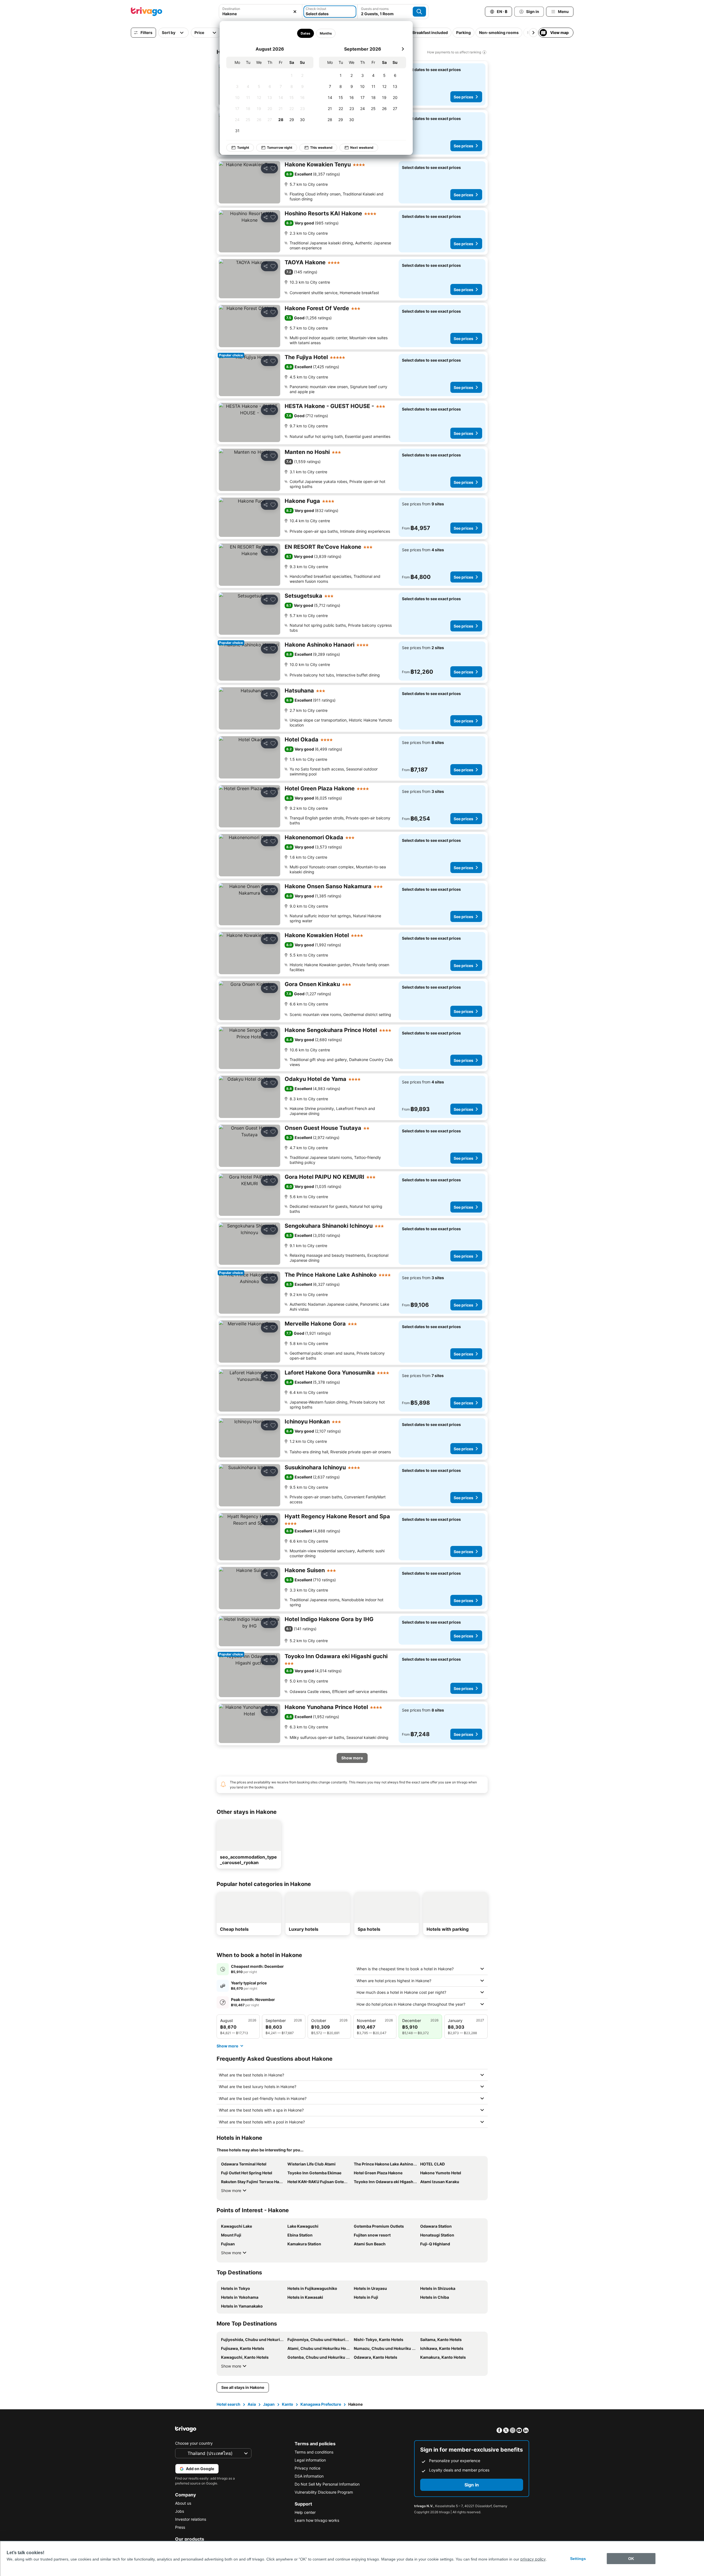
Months (326, 33)
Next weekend (362, 147)
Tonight (243, 147)
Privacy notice (307, 2468)
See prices (463, 97)
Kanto (288, 2404)
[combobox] (261, 14)
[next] (403, 49)
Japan (269, 2404)
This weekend (321, 147)
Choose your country (194, 2443)
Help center (305, 2512)
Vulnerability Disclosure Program (324, 2492)
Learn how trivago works (317, 2520)
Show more (231, 2190)
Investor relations (191, 2519)
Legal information (310, 2460)
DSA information (309, 2476)
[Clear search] (295, 12)
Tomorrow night (280, 147)
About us (183, 2503)
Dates (305, 33)
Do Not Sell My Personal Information (327, 2484)
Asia (252, 2404)
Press (180, 2527)
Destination (231, 9)
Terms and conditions (314, 2452)
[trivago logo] (147, 12)
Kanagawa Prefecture (321, 2404)
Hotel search (228, 2404)
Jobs (180, 2511)
